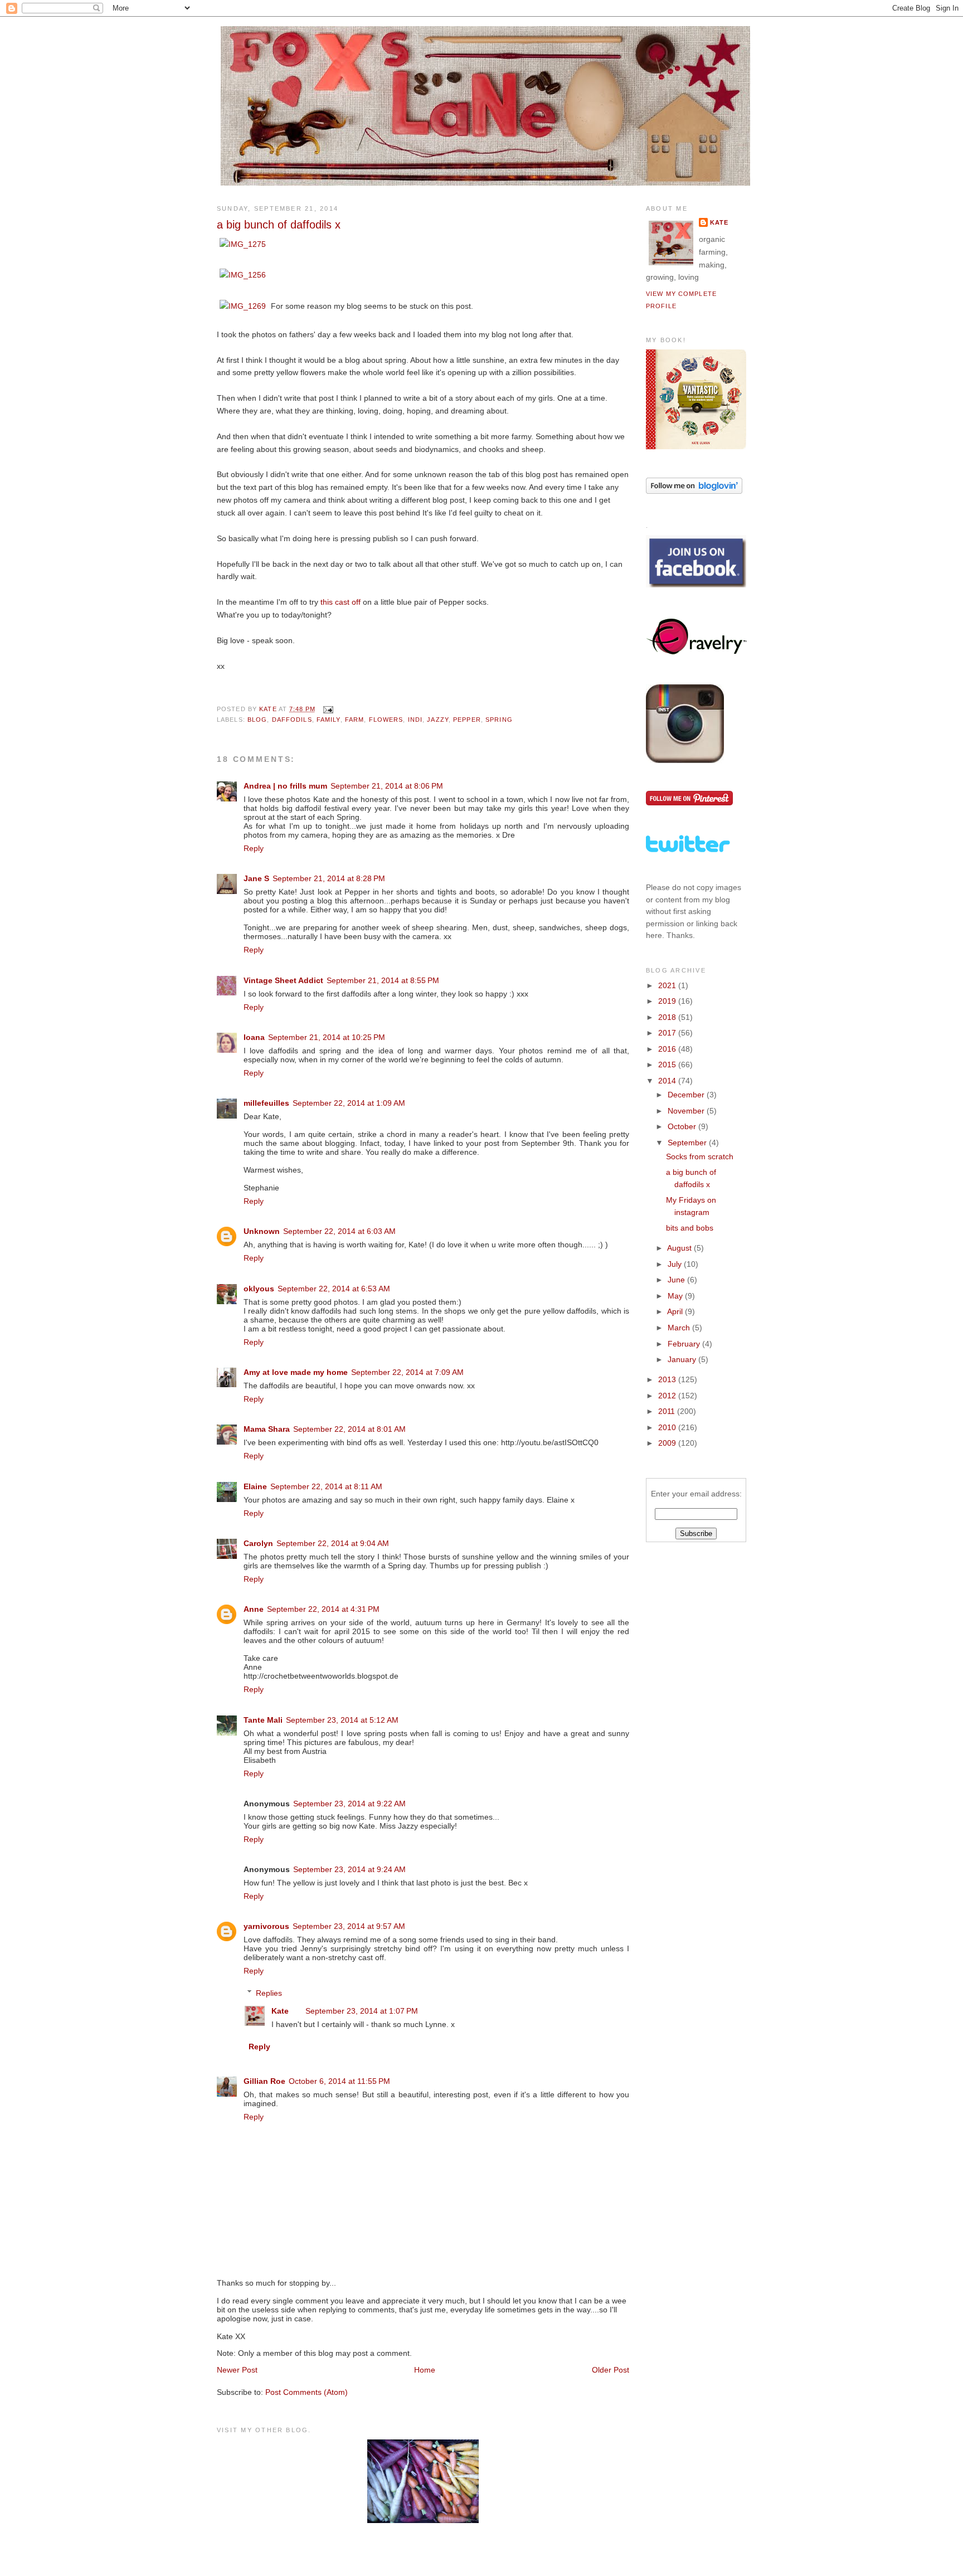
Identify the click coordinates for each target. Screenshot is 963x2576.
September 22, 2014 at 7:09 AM (407, 1372)
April (676, 1311)
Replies (269, 1992)
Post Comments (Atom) (307, 2392)
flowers (386, 720)
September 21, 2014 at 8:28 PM (329, 878)
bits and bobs (690, 1228)
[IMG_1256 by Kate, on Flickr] (243, 275)
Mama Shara (267, 1429)
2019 (668, 1001)
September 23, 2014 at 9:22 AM (349, 1804)
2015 (668, 1065)
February (685, 1344)
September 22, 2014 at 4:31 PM (323, 1609)
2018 (668, 1017)
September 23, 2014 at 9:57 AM (349, 1926)
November (687, 1111)
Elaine (255, 1486)
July (676, 1264)
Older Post (611, 2370)
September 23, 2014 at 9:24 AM (349, 1869)
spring (499, 720)
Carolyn (258, 1543)
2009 (668, 1443)
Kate (280, 2011)
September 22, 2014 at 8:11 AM (326, 1486)
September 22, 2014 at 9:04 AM (333, 1543)
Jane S (256, 878)
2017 (668, 1033)
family (329, 720)
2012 (668, 1396)
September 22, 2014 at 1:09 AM (349, 1103)
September (688, 1143)
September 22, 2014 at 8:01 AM (349, 1429)
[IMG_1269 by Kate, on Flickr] (243, 306)
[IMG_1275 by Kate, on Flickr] (243, 244)
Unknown (262, 1231)
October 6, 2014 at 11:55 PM (339, 2081)
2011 (668, 1411)
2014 (668, 1081)
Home (425, 2370)
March (680, 1328)
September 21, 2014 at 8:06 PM (387, 786)
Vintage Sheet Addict (283, 980)
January (683, 1359)
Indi (415, 720)
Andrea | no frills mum (285, 786)
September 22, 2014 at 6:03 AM (339, 1231)
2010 (668, 1427)
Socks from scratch (700, 1156)
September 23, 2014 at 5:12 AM (342, 1720)
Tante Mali (263, 1720)
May (676, 1296)
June (677, 1280)
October (683, 1126)
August (680, 1248)
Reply (254, 848)
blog (257, 720)
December (687, 1095)
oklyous (259, 1289)
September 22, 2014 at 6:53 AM (334, 1289)
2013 (668, 1379)
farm (354, 720)
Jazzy (438, 720)
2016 (668, 1049)
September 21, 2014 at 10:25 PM (327, 1037)
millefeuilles (266, 1103)
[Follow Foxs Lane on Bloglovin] (694, 491)
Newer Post (237, 2370)
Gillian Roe (264, 2081)
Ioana (254, 1037)
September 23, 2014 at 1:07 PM (362, 2011)
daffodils (292, 720)
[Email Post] (328, 709)
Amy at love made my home (296, 1372)
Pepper (467, 720)
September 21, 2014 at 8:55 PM (383, 980)
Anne (254, 1609)
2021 (668, 985)
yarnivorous (266, 1926)
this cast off (341, 602)
